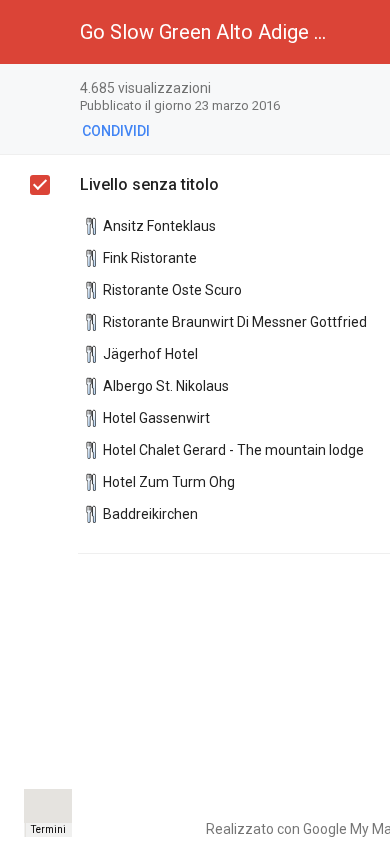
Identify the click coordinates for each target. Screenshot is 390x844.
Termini (48, 829)
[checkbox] (40, 185)
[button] (32, 32)
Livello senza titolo (149, 184)
